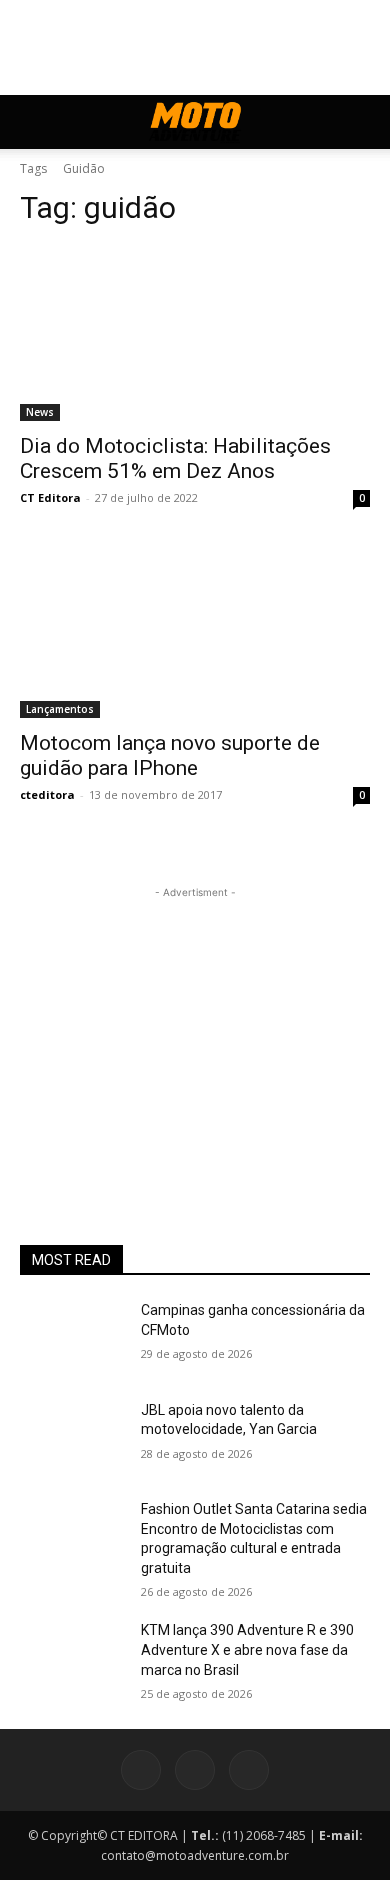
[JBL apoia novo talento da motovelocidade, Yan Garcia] (72, 1438)
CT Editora (50, 497)
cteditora (47, 794)
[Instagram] (195, 1770)
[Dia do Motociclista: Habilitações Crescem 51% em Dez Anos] (195, 333)
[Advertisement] (195, 1028)
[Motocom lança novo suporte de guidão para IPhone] (195, 630)
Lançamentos (60, 709)
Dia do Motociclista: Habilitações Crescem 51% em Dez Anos (175, 458)
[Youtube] (249, 1770)
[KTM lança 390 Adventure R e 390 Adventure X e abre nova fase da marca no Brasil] (72, 1658)
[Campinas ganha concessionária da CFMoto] (72, 1338)
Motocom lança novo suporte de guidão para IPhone (170, 755)
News (40, 412)
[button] (34, 122)
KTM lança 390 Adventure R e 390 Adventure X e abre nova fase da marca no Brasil (247, 1649)
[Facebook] (141, 1770)
